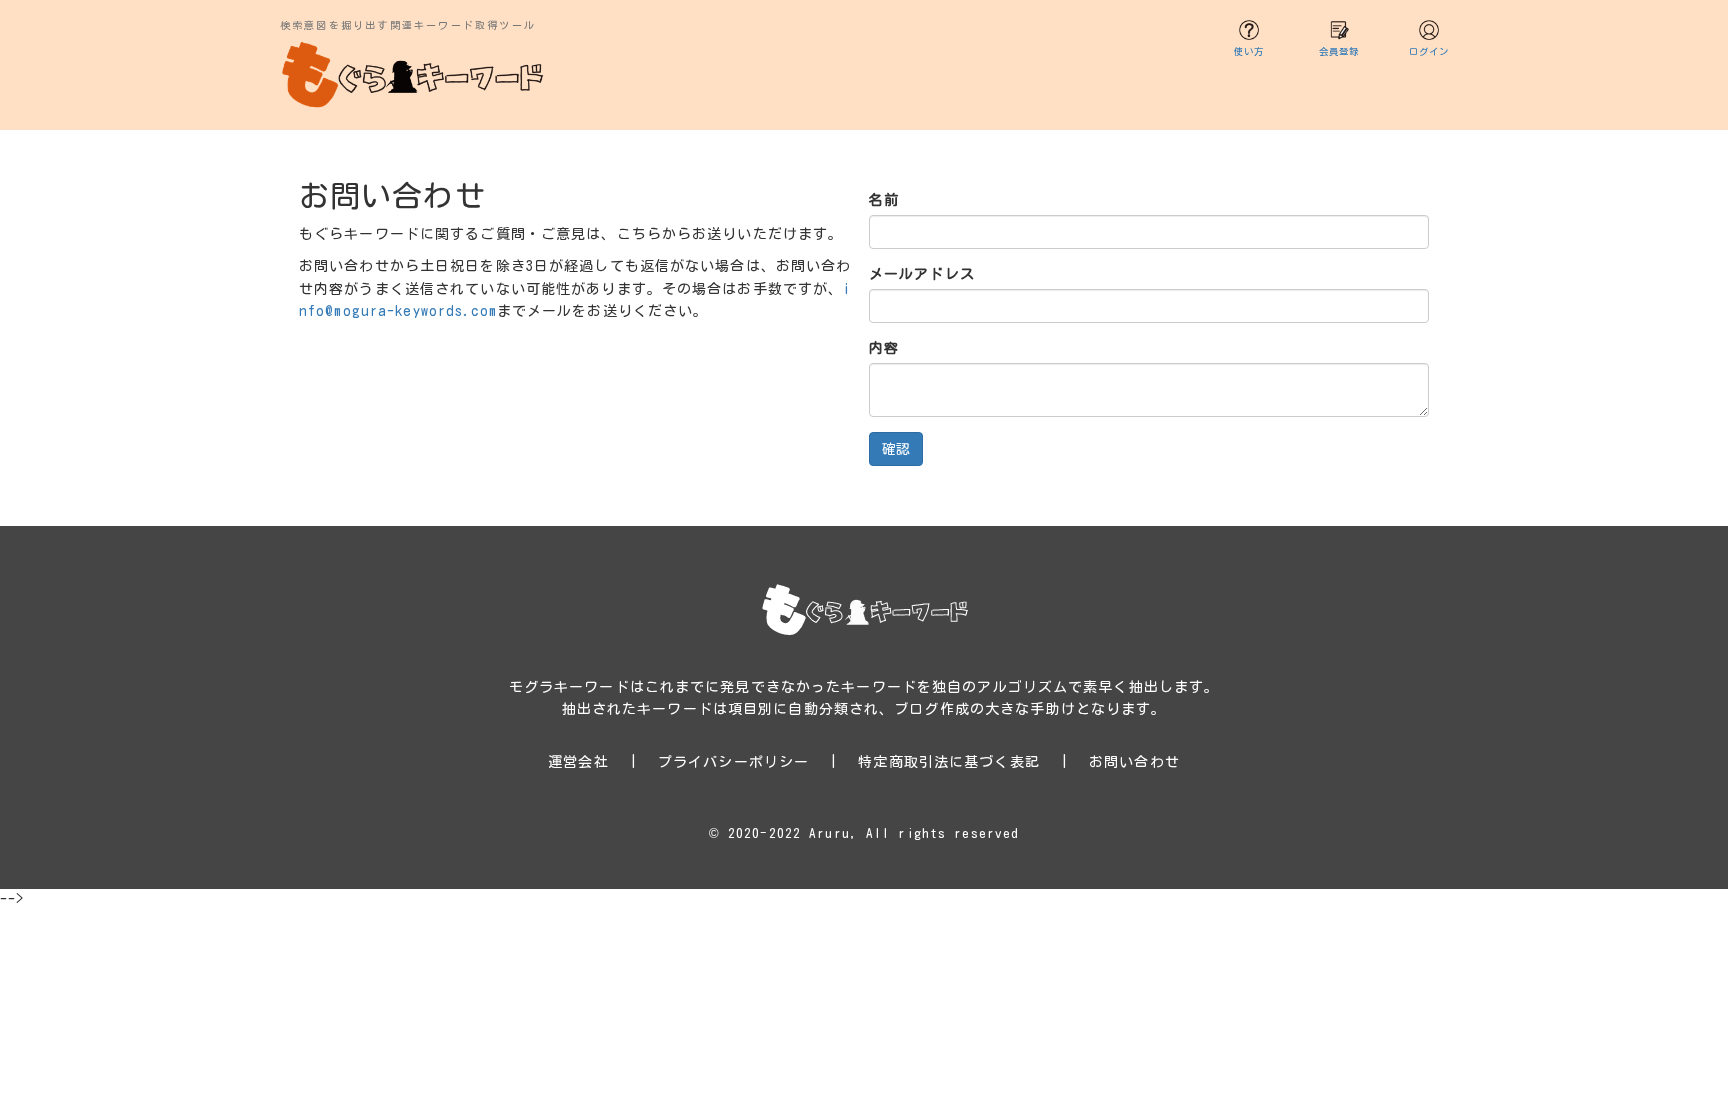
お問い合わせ (1134, 762)
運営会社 (578, 762)
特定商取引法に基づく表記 (948, 762)
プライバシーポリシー (733, 762)
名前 (884, 200)
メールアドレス (922, 274)
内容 (884, 348)
